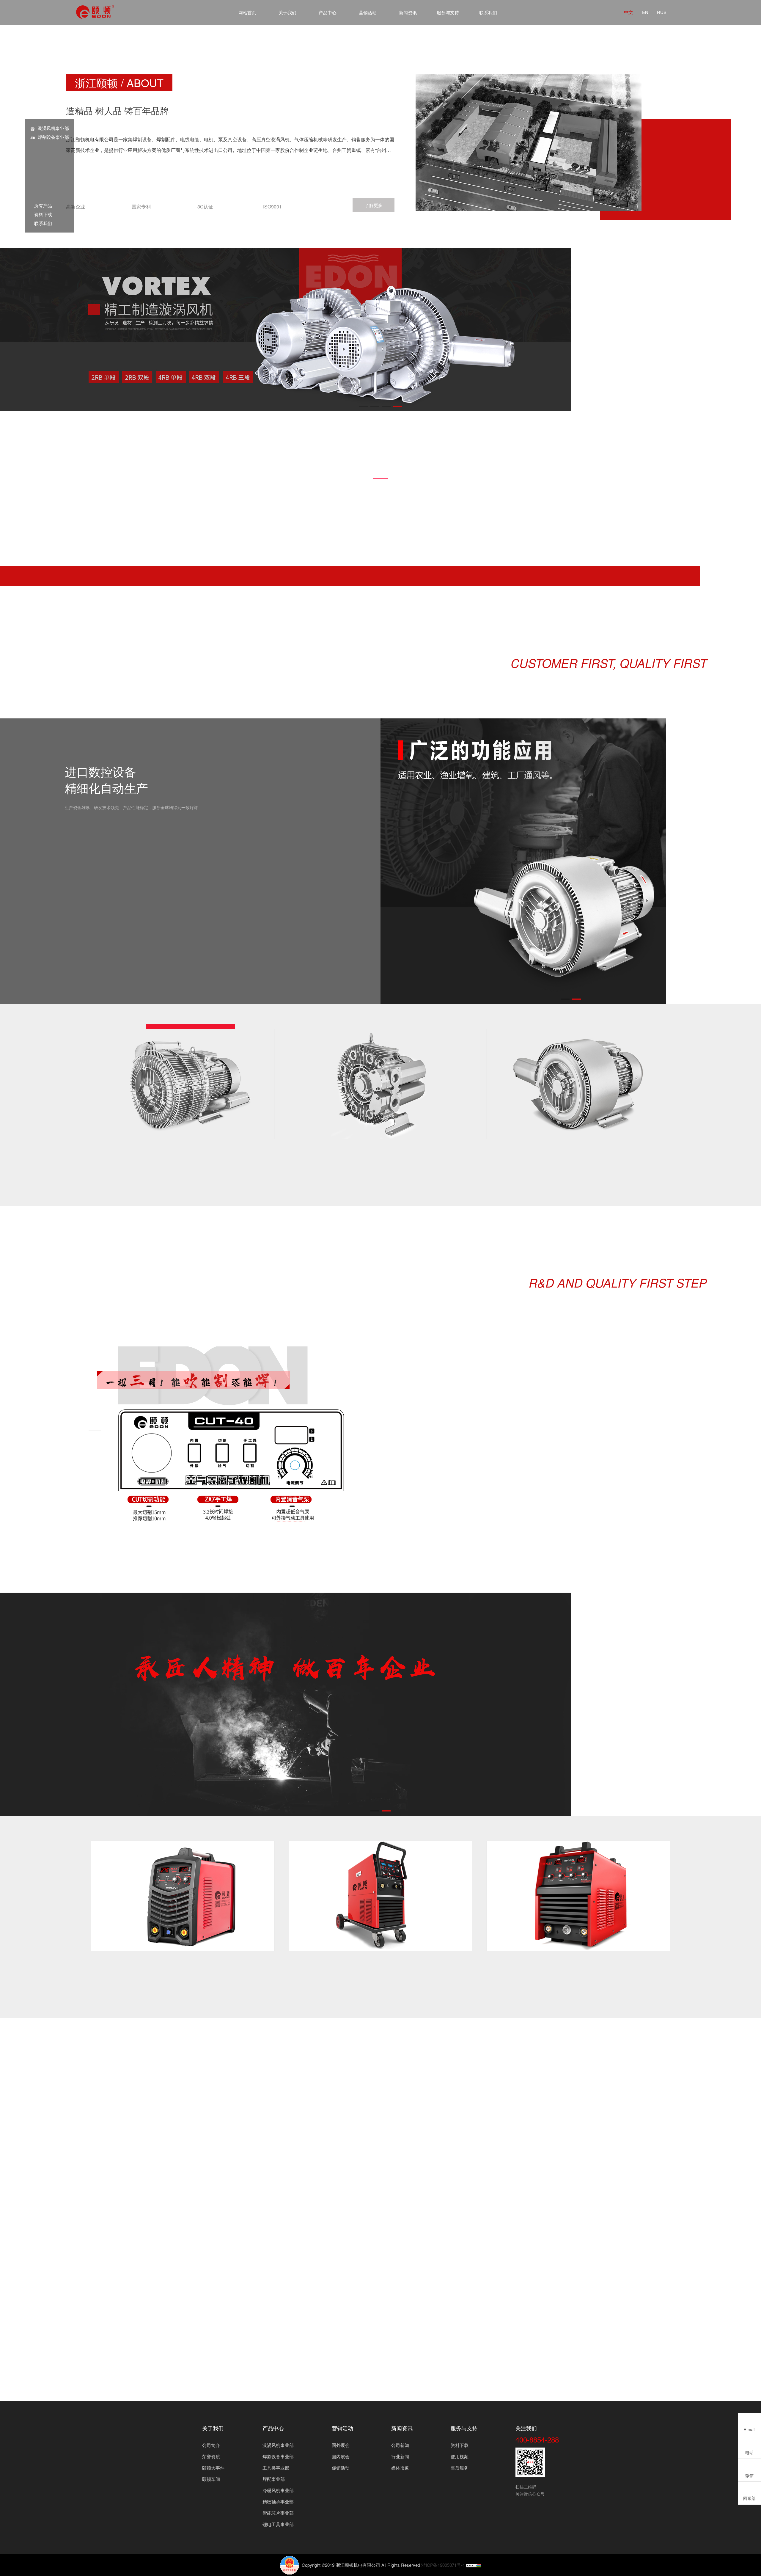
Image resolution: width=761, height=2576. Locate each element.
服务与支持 (448, 12)
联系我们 (488, 12)
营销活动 (368, 12)
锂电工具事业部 (278, 2524)
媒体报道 (400, 2468)
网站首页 (247, 12)
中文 (628, 12)
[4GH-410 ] (380, 1084)
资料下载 (41, 214)
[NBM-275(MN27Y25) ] (380, 1896)
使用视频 (460, 2456)
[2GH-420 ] (578, 1084)
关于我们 (287, 12)
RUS (662, 12)
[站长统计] (474, 2565)
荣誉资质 (211, 2456)
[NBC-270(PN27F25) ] (183, 1896)
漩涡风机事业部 (53, 128)
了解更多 (374, 205)
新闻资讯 (408, 12)
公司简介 (211, 2445)
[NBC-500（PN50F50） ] (578, 1896)
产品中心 (328, 12)
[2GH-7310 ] (183, 1084)
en (645, 12)
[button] (364, 406)
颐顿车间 (211, 2479)
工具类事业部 (276, 2468)
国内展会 (341, 2456)
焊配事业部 (274, 2479)
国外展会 (341, 2445)
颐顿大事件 (213, 2468)
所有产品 (41, 205)
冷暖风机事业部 (278, 2490)
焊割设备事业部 (53, 137)
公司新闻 (400, 2445)
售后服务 (460, 2468)
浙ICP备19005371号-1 (443, 2565)
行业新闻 (400, 2456)
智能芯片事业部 (278, 2513)
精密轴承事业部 (278, 2502)
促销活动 (341, 2468)
